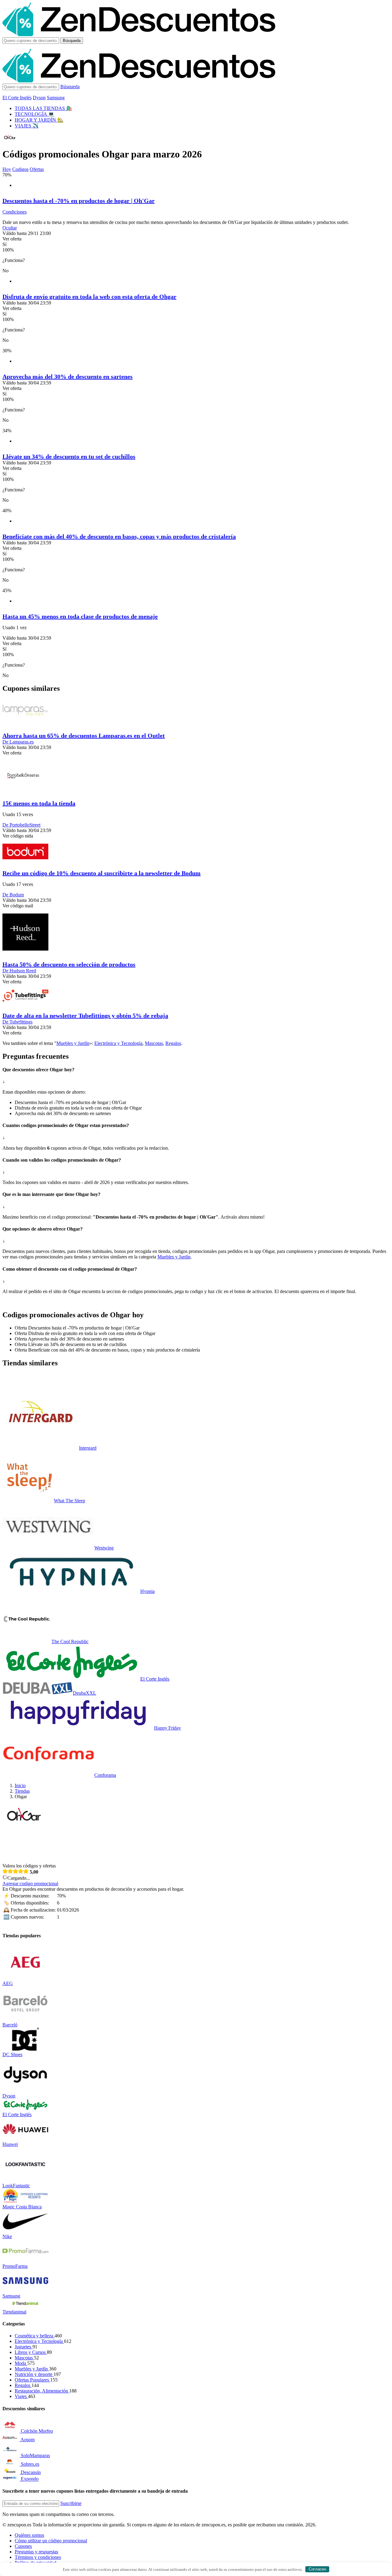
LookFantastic (16, 2186)
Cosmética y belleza (35, 2336)
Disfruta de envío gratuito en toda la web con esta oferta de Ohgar (89, 297)
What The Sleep (70, 1501)
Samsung (56, 98)
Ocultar (10, 228)
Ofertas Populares (32, 2380)
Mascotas (154, 1043)
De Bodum (13, 895)
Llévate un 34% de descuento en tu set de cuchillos (69, 456)
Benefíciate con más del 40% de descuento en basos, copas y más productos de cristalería (119, 536)
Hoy (7, 169)
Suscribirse (71, 2503)
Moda (21, 2363)
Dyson (39, 98)
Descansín (31, 2472)
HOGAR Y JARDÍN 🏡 (39, 120)
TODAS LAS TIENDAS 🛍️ (43, 108)
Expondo (30, 2479)
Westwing (104, 1548)
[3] (15, 1871)
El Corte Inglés (17, 98)
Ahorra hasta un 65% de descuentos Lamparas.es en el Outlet (84, 736)
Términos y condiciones (38, 2557)
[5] (26, 1871)
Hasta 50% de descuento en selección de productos (69, 964)
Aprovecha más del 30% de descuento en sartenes (68, 376)
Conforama (105, 1775)
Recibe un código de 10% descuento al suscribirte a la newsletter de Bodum (102, 873)
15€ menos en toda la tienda (39, 803)
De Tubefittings (17, 1022)
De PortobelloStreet (21, 825)
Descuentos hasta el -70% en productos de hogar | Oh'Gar (79, 201)
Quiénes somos (29, 2535)
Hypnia (147, 1591)
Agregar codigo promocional (30, 1884)
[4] (21, 1871)
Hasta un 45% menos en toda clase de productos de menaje (80, 616)
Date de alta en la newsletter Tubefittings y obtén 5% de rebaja (85, 1016)
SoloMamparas (35, 2455)
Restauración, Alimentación (42, 2391)
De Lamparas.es (18, 742)
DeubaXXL (85, 1693)
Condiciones (15, 212)
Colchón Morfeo (37, 2431)
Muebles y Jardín (73, 1043)
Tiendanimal (14, 2312)
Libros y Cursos (31, 2352)
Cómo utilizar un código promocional (51, 2541)
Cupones (23, 2546)
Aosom (28, 2440)
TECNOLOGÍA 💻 (34, 114)
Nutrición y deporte (34, 2374)
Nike (7, 2236)
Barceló (10, 2025)
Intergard (88, 1448)
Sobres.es (30, 2464)
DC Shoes (12, 2054)
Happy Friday (168, 1728)
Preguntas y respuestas (36, 2552)
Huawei (10, 2144)
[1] (5, 1871)
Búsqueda (72, 41)
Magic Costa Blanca (22, 2207)
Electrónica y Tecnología (118, 1043)
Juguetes (24, 2347)
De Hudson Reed (19, 971)
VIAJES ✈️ (27, 126)
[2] (10, 1871)
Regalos (173, 1043)
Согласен (317, 2569)
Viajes (21, 2396)
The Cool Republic (70, 1642)
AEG (8, 1983)
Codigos (20, 169)
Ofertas (37, 169)
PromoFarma (15, 2266)
